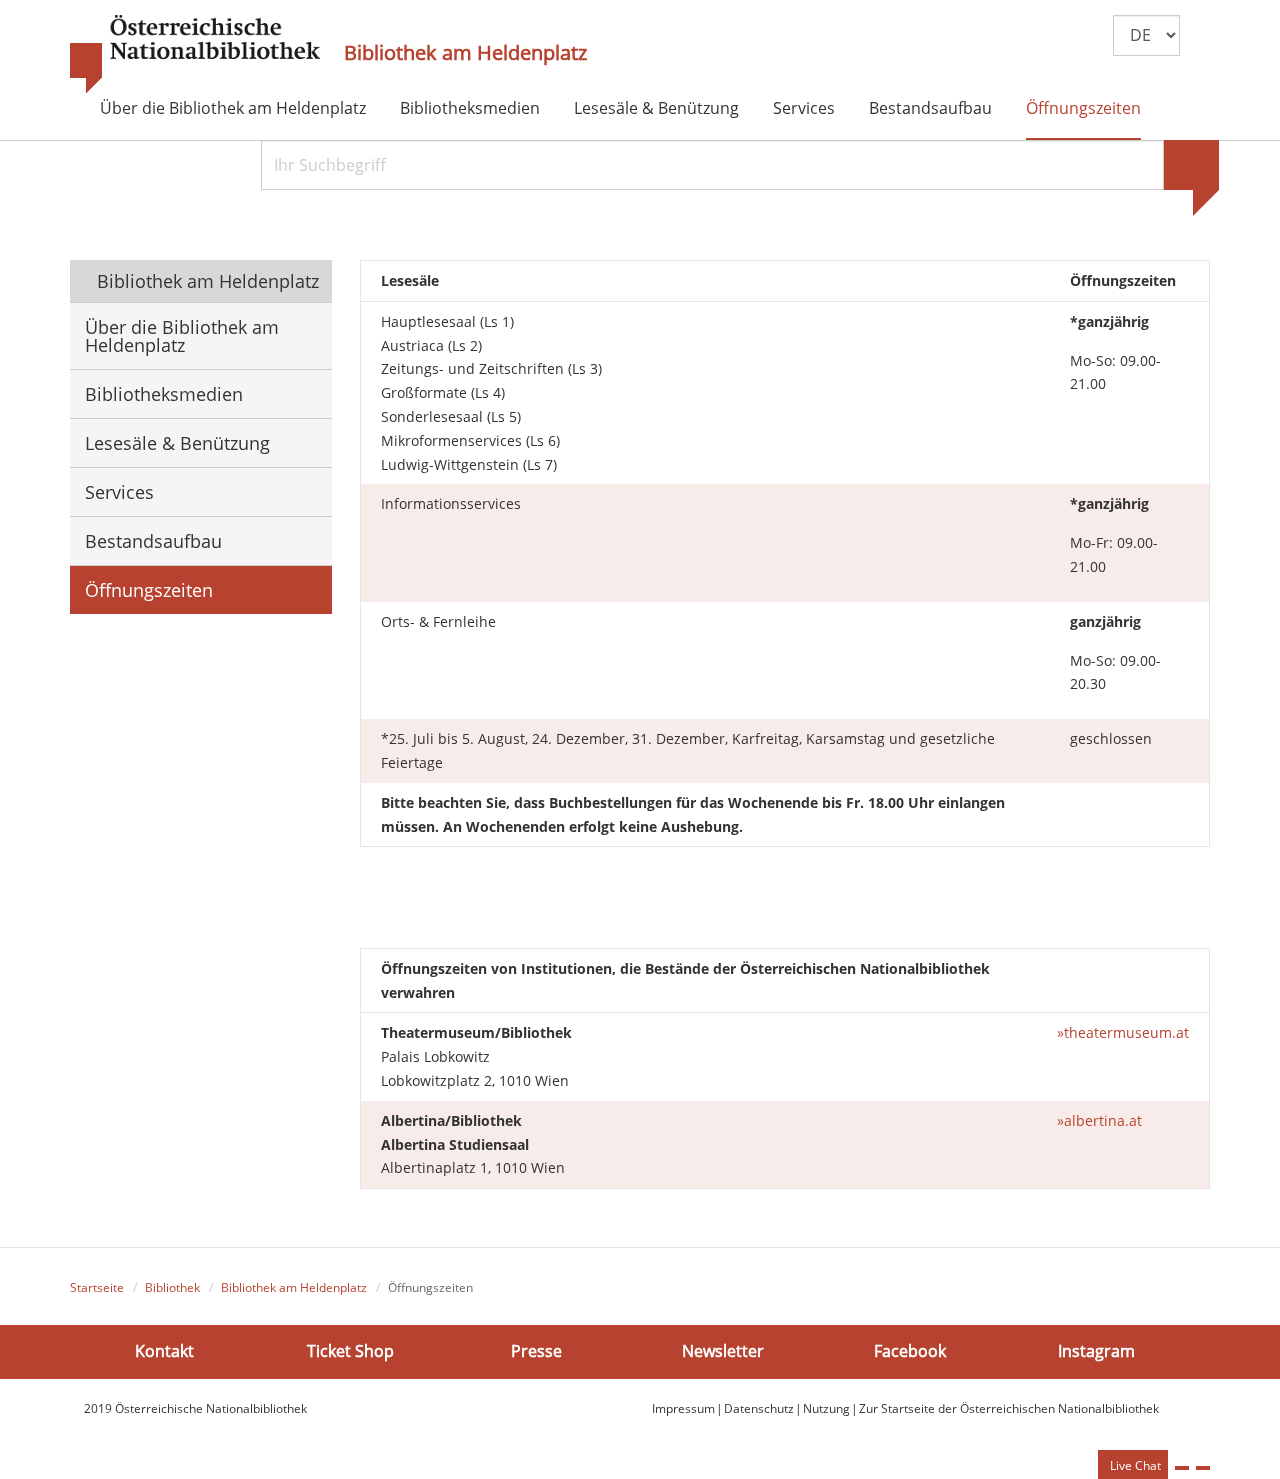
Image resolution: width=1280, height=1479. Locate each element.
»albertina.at (1099, 1120)
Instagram (1096, 1351)
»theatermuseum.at (1123, 1032)
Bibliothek (172, 1287)
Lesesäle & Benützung (656, 108)
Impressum (683, 1408)
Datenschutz (759, 1408)
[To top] (1203, 1468)
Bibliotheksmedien (470, 108)
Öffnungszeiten (1083, 108)
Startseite (97, 1287)
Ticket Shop (350, 1351)
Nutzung (826, 1408)
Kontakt (164, 1351)
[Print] (1182, 1468)
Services (804, 108)
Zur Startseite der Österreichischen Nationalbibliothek (1009, 1408)
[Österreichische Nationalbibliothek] (195, 55)
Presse (536, 1351)
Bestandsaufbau (930, 108)
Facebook (910, 1351)
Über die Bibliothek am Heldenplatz (233, 108)
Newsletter (723, 1351)
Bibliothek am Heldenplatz (465, 53)
